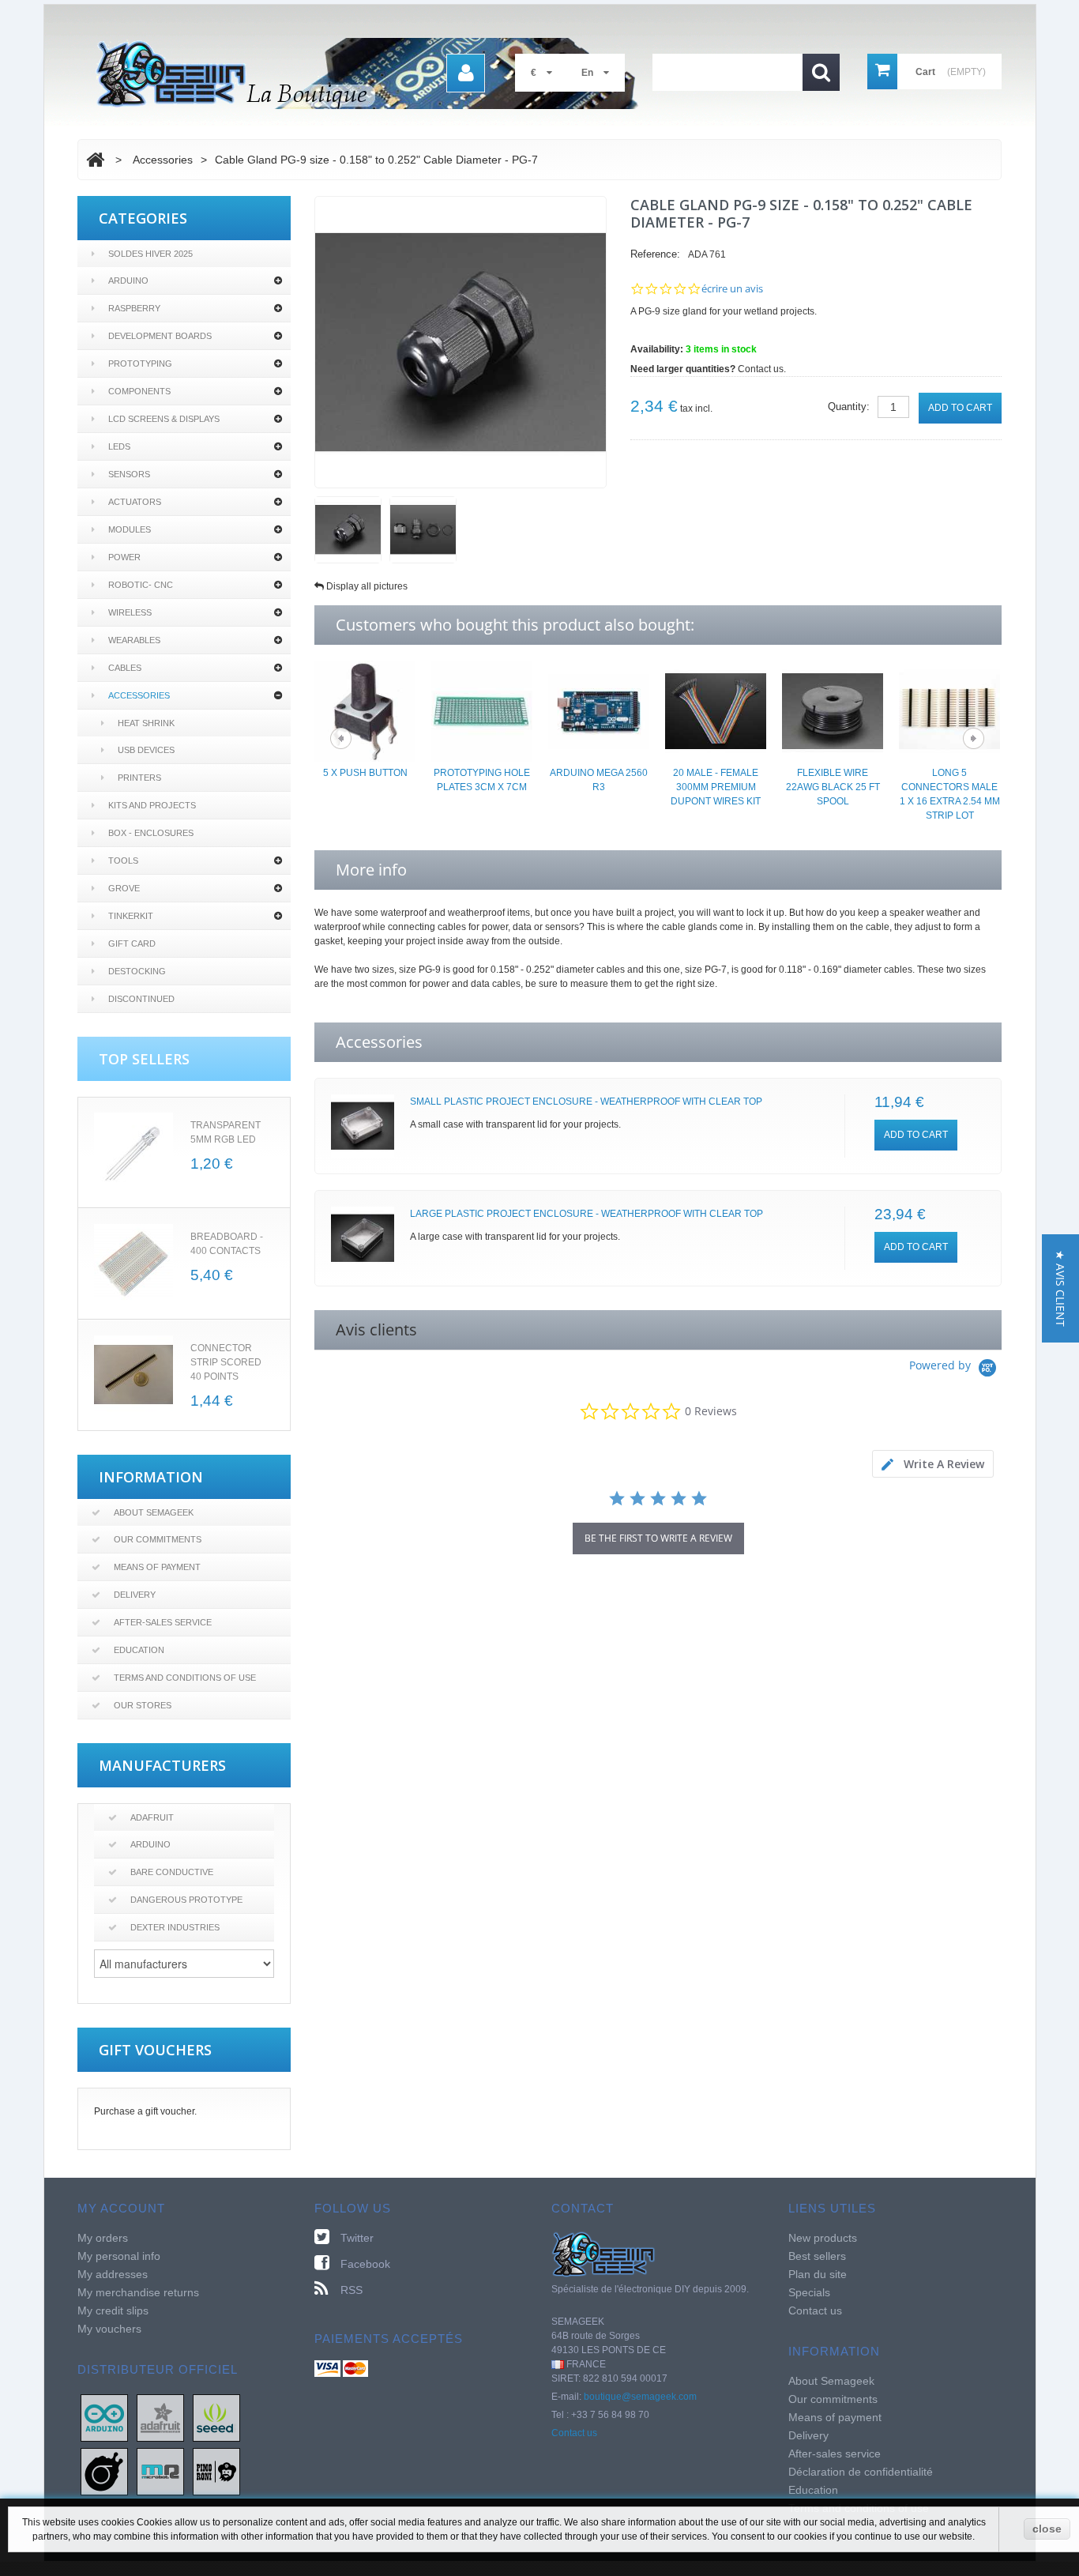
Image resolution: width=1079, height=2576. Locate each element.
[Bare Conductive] (104, 2471)
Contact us (574, 2433)
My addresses (113, 2274)
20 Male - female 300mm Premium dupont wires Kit (716, 787)
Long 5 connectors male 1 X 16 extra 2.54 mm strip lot (950, 794)
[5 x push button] (365, 710)
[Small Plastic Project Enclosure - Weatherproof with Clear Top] (363, 1126)
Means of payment (157, 1567)
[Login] (466, 73)
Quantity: (849, 407)
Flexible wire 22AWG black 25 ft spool (833, 787)
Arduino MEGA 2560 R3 (599, 780)
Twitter (357, 2238)
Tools (123, 861)
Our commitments (158, 1539)
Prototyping (140, 363)
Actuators (135, 502)
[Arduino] (104, 2417)
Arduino (128, 281)
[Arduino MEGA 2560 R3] (599, 710)
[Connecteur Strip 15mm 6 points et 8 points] (133, 1375)
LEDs (119, 446)
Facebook (365, 2264)
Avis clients (376, 1329)
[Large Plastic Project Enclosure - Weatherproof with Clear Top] (363, 1238)
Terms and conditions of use (185, 1678)
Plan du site (818, 2274)
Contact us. (762, 369)
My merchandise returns (138, 2292)
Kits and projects (152, 805)
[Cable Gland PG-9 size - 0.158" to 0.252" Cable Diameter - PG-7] (348, 530)
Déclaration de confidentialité (861, 2472)
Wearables (134, 640)
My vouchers (109, 2329)
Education (139, 1650)
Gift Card (132, 943)
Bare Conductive (172, 1872)
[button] (1060, 1288)
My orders (103, 2238)
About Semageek (154, 1512)
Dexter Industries (175, 1927)
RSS (352, 2290)
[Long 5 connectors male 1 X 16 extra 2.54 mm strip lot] (949, 710)
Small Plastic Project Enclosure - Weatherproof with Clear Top (586, 1102)
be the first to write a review (658, 1538)
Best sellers (817, 2256)
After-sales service (163, 1622)
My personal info (119, 2256)
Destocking (137, 971)
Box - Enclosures (151, 833)
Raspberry (134, 308)
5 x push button (365, 773)
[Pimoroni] (216, 2471)
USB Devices (146, 750)
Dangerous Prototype (186, 1900)
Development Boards (160, 336)
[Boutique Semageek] (374, 73)
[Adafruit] (160, 2417)
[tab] (933, 1464)
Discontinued (141, 999)
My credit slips (113, 2310)
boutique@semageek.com (640, 2397)
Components (139, 391)
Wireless (130, 612)
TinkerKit (131, 916)
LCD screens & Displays (164, 419)
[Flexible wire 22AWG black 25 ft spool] (833, 710)
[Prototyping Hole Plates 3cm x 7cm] (482, 710)
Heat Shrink (146, 723)
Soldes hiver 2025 (150, 254)
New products (823, 2238)
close (1047, 2529)
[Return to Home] (95, 160)
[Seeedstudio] (216, 2417)
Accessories (139, 695)
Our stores (143, 1705)
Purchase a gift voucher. (145, 2111)
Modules (130, 529)
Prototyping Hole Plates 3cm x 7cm (482, 780)
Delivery (135, 1595)
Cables (125, 668)
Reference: (655, 254)
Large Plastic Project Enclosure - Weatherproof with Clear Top (586, 1214)
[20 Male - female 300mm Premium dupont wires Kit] (716, 710)
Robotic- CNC (141, 585)
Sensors (129, 474)
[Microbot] (160, 2471)
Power (124, 557)
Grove (124, 888)
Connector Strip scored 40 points (226, 1362)
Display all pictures (367, 586)
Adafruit (152, 1817)
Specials (809, 2292)
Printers (139, 778)
